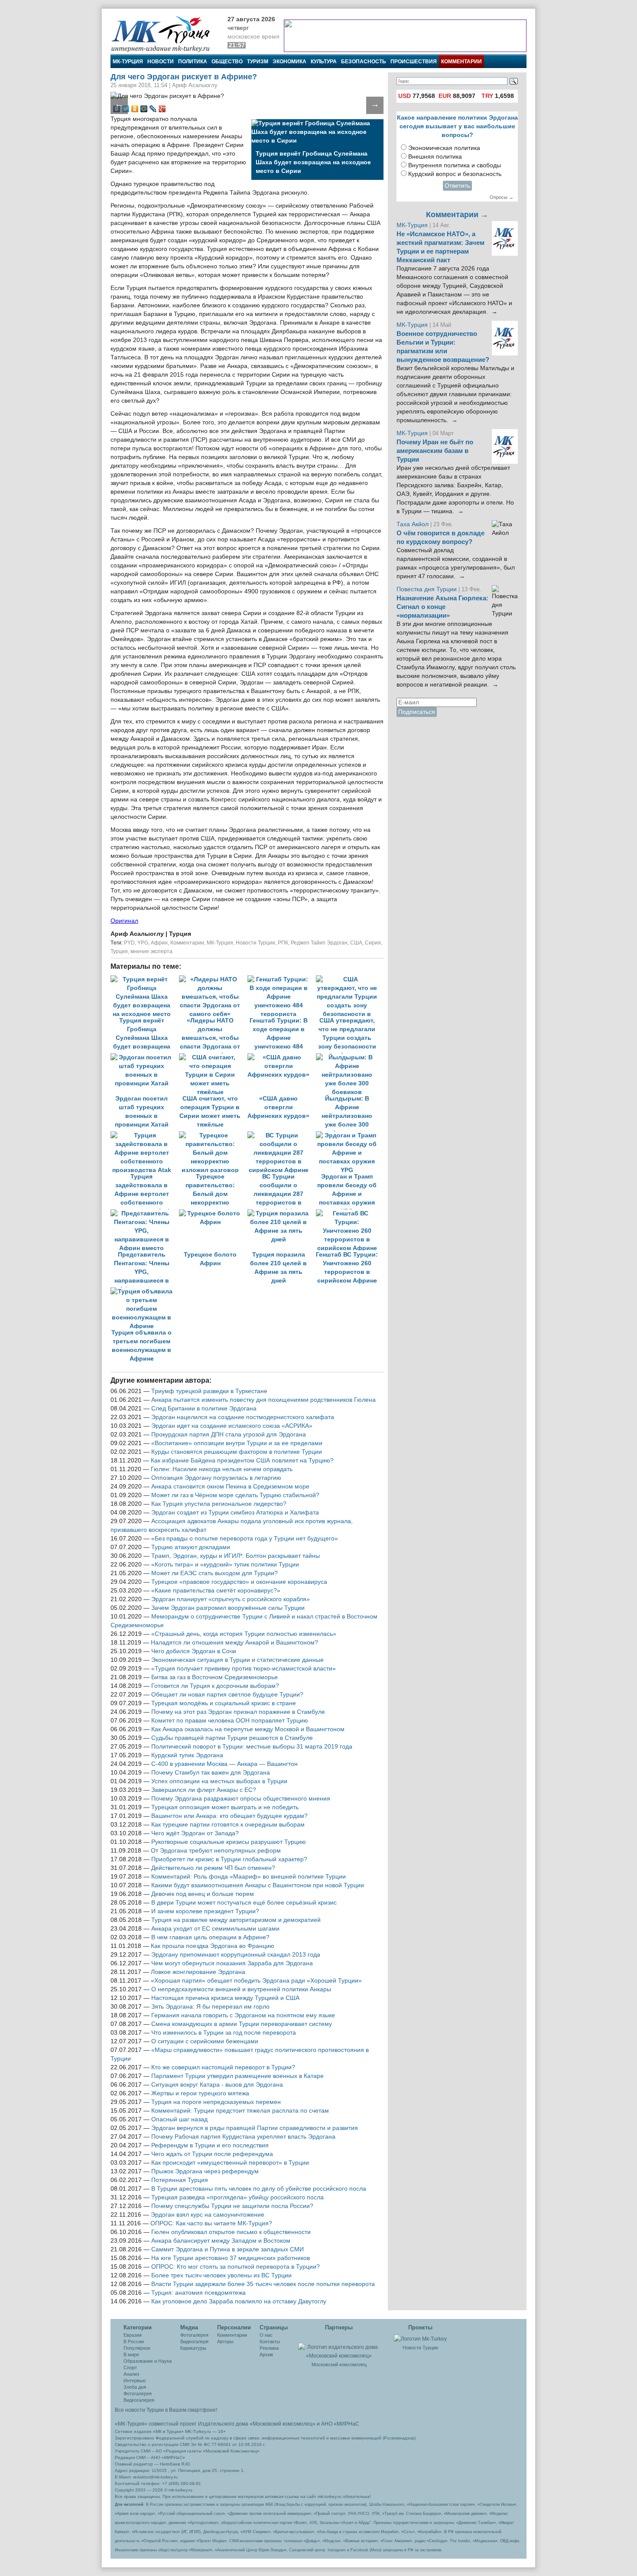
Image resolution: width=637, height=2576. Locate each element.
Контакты (270, 2342)
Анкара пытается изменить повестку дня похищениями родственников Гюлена (263, 1400)
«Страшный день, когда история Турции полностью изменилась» (244, 1634)
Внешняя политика (435, 157)
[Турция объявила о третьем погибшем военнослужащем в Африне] (144, 1291)
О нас (266, 2335)
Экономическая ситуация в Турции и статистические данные (237, 1660)
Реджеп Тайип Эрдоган (319, 943)
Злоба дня (135, 2387)
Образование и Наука (148, 2361)
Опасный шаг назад (179, 2119)
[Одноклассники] (135, 109)
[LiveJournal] (153, 109)
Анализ (131, 2374)
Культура (324, 62)
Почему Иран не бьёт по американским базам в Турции (435, 451)
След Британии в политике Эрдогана (204, 1408)
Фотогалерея (138, 2394)
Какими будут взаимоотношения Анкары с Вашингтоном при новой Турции (258, 1885)
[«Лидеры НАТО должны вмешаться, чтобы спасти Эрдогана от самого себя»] (213, 979)
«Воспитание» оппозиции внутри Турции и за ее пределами (237, 1443)
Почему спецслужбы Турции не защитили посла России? (232, 2206)
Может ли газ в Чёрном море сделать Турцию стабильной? (235, 1495)
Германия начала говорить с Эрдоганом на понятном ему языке (243, 2015)
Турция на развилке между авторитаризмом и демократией (236, 1920)
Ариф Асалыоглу (138, 934)
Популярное (137, 2348)
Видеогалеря (194, 2342)
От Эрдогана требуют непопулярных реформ (216, 1851)
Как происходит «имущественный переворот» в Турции (230, 2163)
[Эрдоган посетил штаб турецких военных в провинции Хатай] (145, 1057)
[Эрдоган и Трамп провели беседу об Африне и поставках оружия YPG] (349, 1135)
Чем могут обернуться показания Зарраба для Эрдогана (232, 1963)
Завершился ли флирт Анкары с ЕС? (204, 1790)
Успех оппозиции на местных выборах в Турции (219, 1781)
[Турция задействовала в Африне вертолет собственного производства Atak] (145, 1135)
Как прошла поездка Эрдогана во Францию (213, 1946)
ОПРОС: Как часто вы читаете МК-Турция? (211, 2223)
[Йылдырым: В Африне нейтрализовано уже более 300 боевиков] (349, 1057)
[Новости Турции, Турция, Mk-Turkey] (420, 2338)
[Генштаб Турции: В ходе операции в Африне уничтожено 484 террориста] (282, 979)
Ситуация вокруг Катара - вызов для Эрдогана (217, 2085)
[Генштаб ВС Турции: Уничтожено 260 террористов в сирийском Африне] (349, 1213)
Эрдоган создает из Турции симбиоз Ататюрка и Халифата (235, 1513)
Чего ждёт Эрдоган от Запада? (195, 1833)
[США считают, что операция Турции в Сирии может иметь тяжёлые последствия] (213, 1057)
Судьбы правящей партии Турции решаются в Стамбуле (232, 1738)
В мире (131, 2355)
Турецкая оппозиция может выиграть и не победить (225, 1807)
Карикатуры (193, 2348)
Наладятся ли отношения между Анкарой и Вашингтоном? (234, 1643)
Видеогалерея (139, 2400)
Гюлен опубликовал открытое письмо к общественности (231, 2232)
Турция (119, 951)
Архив (266, 2355)
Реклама (269, 2348)
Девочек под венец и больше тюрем (203, 1894)
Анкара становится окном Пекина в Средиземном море (230, 1487)
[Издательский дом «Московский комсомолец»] (339, 2347)
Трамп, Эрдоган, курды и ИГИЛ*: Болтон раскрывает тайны (236, 1556)
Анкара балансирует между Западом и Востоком (221, 2241)
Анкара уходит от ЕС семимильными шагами (215, 1929)
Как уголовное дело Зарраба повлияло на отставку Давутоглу (239, 2301)
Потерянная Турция (180, 2180)
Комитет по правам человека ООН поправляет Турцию (230, 1721)
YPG (143, 943)
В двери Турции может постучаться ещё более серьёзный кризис (244, 1903)
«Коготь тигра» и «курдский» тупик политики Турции (225, 1565)
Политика (193, 62)
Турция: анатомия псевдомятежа (198, 2293)
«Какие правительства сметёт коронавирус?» (216, 1591)
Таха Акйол (413, 524)
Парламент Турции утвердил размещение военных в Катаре (237, 2076)
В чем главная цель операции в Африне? (210, 1937)
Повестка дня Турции (427, 589)
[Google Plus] (162, 109)
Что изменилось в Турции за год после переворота (224, 2033)
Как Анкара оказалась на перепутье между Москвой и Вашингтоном (248, 1729)
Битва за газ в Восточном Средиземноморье (214, 1677)
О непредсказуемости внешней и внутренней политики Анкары (241, 1989)
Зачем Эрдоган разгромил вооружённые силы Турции (228, 1608)
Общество (227, 62)
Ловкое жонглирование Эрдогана (198, 1972)
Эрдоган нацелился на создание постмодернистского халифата (243, 1417)
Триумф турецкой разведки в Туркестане (209, 1391)
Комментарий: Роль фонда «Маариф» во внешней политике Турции (249, 1877)
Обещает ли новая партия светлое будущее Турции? (227, 1695)
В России (134, 2342)
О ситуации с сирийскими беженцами (205, 2041)
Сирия (373, 943)
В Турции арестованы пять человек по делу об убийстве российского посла (259, 2189)
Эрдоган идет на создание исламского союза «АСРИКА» (232, 1426)
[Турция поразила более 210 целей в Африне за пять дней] (282, 1213)
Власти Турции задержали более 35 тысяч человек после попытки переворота (263, 2284)
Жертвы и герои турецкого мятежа (200, 2093)
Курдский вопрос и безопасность (455, 174)
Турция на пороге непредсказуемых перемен (216, 2102)
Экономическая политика (444, 148)
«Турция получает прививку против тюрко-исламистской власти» (244, 1669)
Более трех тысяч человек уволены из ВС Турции (221, 2275)
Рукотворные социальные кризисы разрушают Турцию (229, 1842)
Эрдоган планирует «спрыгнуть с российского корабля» (231, 1599)
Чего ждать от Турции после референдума (212, 2154)
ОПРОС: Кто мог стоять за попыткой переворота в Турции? (236, 2267)
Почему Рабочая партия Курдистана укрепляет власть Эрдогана (243, 2137)
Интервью (135, 2381)
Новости (161, 62)
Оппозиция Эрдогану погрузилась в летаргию (216, 1478)
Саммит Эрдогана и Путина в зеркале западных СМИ (227, 2249)
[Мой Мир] (144, 109)
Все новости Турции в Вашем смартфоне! (166, 2410)
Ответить (457, 186)
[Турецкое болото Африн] (213, 1213)
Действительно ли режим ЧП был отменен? (213, 1868)
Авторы (225, 2342)
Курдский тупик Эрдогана (187, 1755)
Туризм (258, 62)
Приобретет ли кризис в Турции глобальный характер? (229, 1859)
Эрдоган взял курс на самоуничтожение (208, 2215)
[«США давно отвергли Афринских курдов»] (282, 1057)
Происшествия (414, 62)
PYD (129, 943)
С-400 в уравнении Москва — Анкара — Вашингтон (224, 1764)
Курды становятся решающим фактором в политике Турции (237, 1452)
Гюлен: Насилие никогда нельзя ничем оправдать (222, 1469)
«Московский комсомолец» (283, 2424)
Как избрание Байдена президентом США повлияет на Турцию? (242, 1461)
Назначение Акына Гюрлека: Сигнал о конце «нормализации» (442, 607)
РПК (283, 943)
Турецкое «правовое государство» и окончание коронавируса (239, 1582)
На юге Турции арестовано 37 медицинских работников (231, 2258)
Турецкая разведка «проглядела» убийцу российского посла (237, 2197)
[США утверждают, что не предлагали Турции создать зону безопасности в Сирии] (349, 979)
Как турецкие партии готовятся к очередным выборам (228, 1825)
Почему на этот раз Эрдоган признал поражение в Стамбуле (238, 1712)
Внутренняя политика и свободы (455, 165)
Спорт (130, 2368)
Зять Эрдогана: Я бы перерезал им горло (210, 2007)
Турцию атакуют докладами (191, 1547)
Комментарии (461, 62)
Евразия (133, 2335)
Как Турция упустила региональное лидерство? (219, 1504)
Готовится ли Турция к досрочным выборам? (215, 1686)
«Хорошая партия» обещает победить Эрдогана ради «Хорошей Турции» (256, 1981)
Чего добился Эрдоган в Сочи (194, 1651)
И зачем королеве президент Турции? (205, 1911)
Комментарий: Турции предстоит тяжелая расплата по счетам (240, 2111)
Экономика (289, 62)
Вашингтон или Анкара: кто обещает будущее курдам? (229, 1816)
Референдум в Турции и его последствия (210, 2145)
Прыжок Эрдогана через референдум (205, 2171)
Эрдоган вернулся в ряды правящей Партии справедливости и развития (255, 2128)
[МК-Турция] (165, 34)
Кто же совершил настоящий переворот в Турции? (223, 2067)
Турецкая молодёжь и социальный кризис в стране (224, 1703)
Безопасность (364, 62)
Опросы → (502, 197)
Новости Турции (255, 943)
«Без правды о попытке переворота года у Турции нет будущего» (245, 1539)
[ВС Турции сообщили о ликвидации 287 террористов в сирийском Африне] (282, 1135)
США (356, 943)
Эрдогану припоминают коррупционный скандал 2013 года (236, 1955)
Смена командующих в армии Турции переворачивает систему (242, 2024)
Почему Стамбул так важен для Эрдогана (211, 1773)
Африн (159, 943)
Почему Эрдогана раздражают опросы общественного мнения (241, 1799)
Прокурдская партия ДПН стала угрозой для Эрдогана (229, 1435)
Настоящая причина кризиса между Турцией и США (225, 1998)
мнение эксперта (151, 951)
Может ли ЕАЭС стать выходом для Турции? (214, 1573)
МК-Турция (128, 62)
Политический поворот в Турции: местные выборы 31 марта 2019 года (252, 1747)
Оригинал (124, 921)
